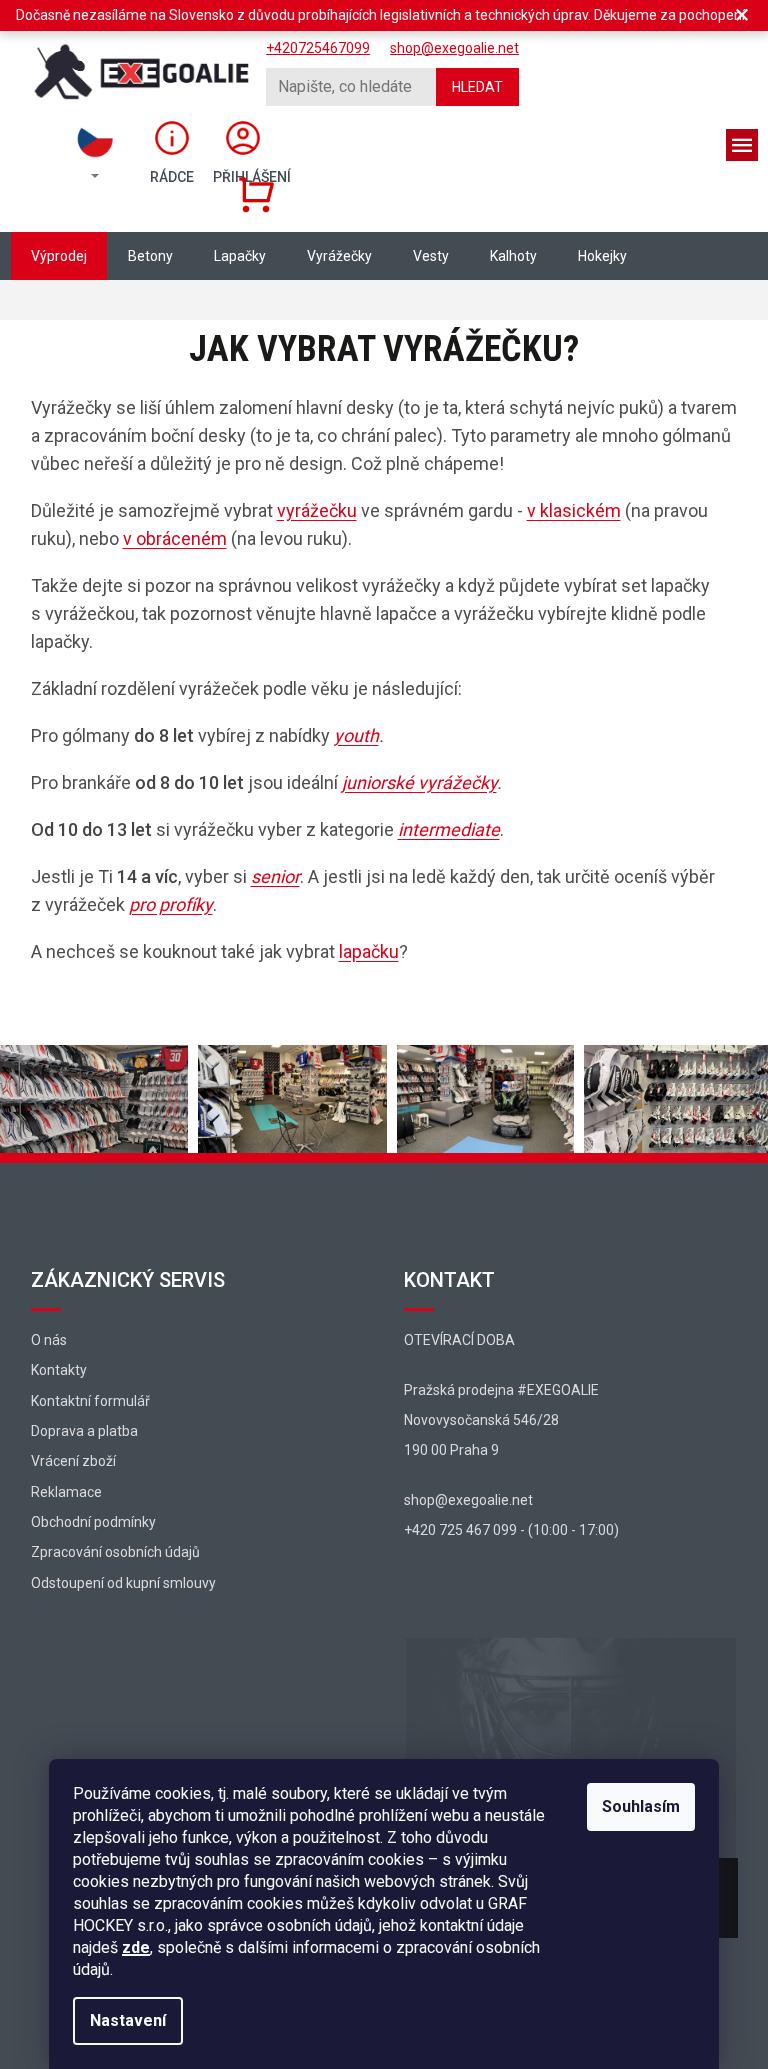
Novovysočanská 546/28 (481, 1420)
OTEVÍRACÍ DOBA (459, 1340)
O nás (49, 1340)
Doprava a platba (84, 1431)
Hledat (477, 87)
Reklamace (66, 1492)
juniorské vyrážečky (419, 782)
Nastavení (128, 2020)
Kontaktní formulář (90, 1401)
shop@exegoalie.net (468, 1500)
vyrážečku (317, 510)
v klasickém (574, 510)
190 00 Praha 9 (451, 1450)
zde (136, 1947)
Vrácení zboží (73, 1461)
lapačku (369, 951)
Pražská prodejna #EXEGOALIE (501, 1390)
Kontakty (59, 1370)
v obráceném (175, 538)
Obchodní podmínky (93, 1522)
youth (356, 735)
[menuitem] (59, 256)
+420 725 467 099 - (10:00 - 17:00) (511, 1530)
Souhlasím (641, 1806)
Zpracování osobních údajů (115, 1552)
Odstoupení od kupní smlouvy (123, 1583)
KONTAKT (449, 1280)
